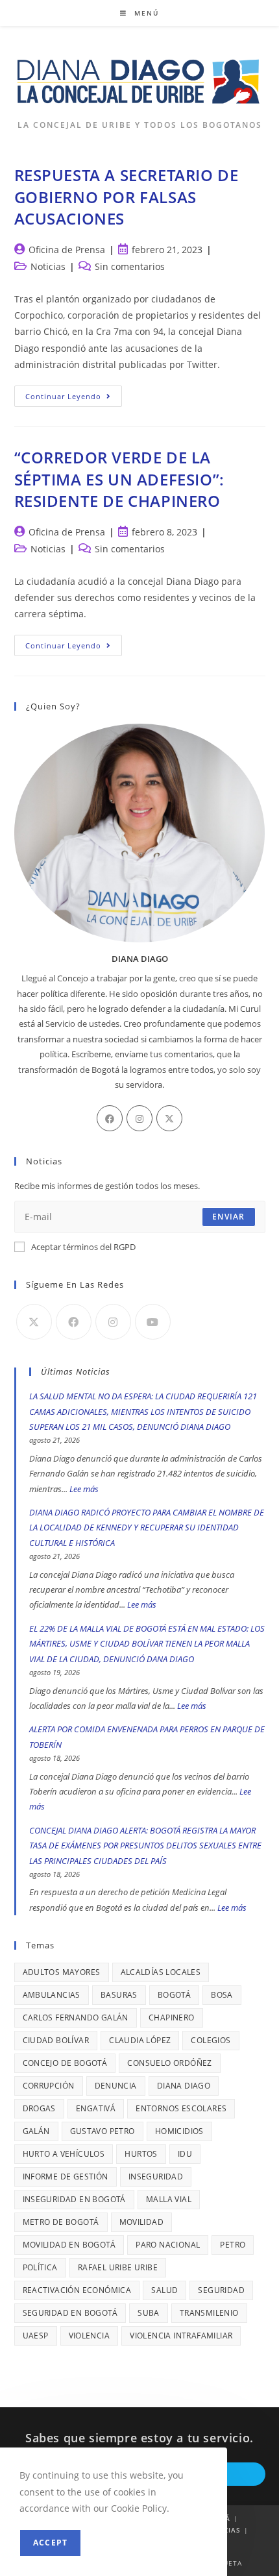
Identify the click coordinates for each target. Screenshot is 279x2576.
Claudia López (140, 2040)
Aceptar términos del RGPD (83, 1247)
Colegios (211, 2040)
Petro (233, 2245)
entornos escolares (181, 2108)
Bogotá (174, 1995)
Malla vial (169, 2199)
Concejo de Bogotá (65, 2063)
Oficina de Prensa (67, 250)
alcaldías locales (161, 1972)
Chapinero (172, 2018)
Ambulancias (52, 1995)
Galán (36, 2131)
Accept (50, 2543)
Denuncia (116, 2086)
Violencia (90, 2336)
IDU (185, 2154)
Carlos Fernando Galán (76, 2018)
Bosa (222, 1995)
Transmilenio (209, 2313)
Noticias (48, 266)
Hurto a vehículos (64, 2154)
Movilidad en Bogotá (69, 2245)
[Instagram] (139, 1118)
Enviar (228, 1217)
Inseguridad (156, 2177)
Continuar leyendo (74, 399)
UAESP (36, 2336)
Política (40, 2267)
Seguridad (221, 2290)
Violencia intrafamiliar (181, 2336)
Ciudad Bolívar (56, 2040)
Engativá (96, 2108)
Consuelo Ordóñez (169, 2063)
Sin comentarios (130, 266)
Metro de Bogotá (61, 2222)
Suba (149, 2313)
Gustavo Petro (103, 2131)
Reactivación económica (77, 2290)
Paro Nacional (168, 2245)
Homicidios (179, 2131)
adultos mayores (62, 1972)
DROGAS (39, 2108)
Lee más (84, 1489)
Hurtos (141, 2154)
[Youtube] (153, 1322)
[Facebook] (110, 1118)
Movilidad (142, 2222)
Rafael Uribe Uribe (118, 2267)
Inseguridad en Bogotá (74, 2199)
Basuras (119, 1995)
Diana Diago (184, 2086)
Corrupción (49, 2086)
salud (164, 2290)
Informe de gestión (66, 2177)
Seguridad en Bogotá (70, 2313)
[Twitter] (169, 1118)
